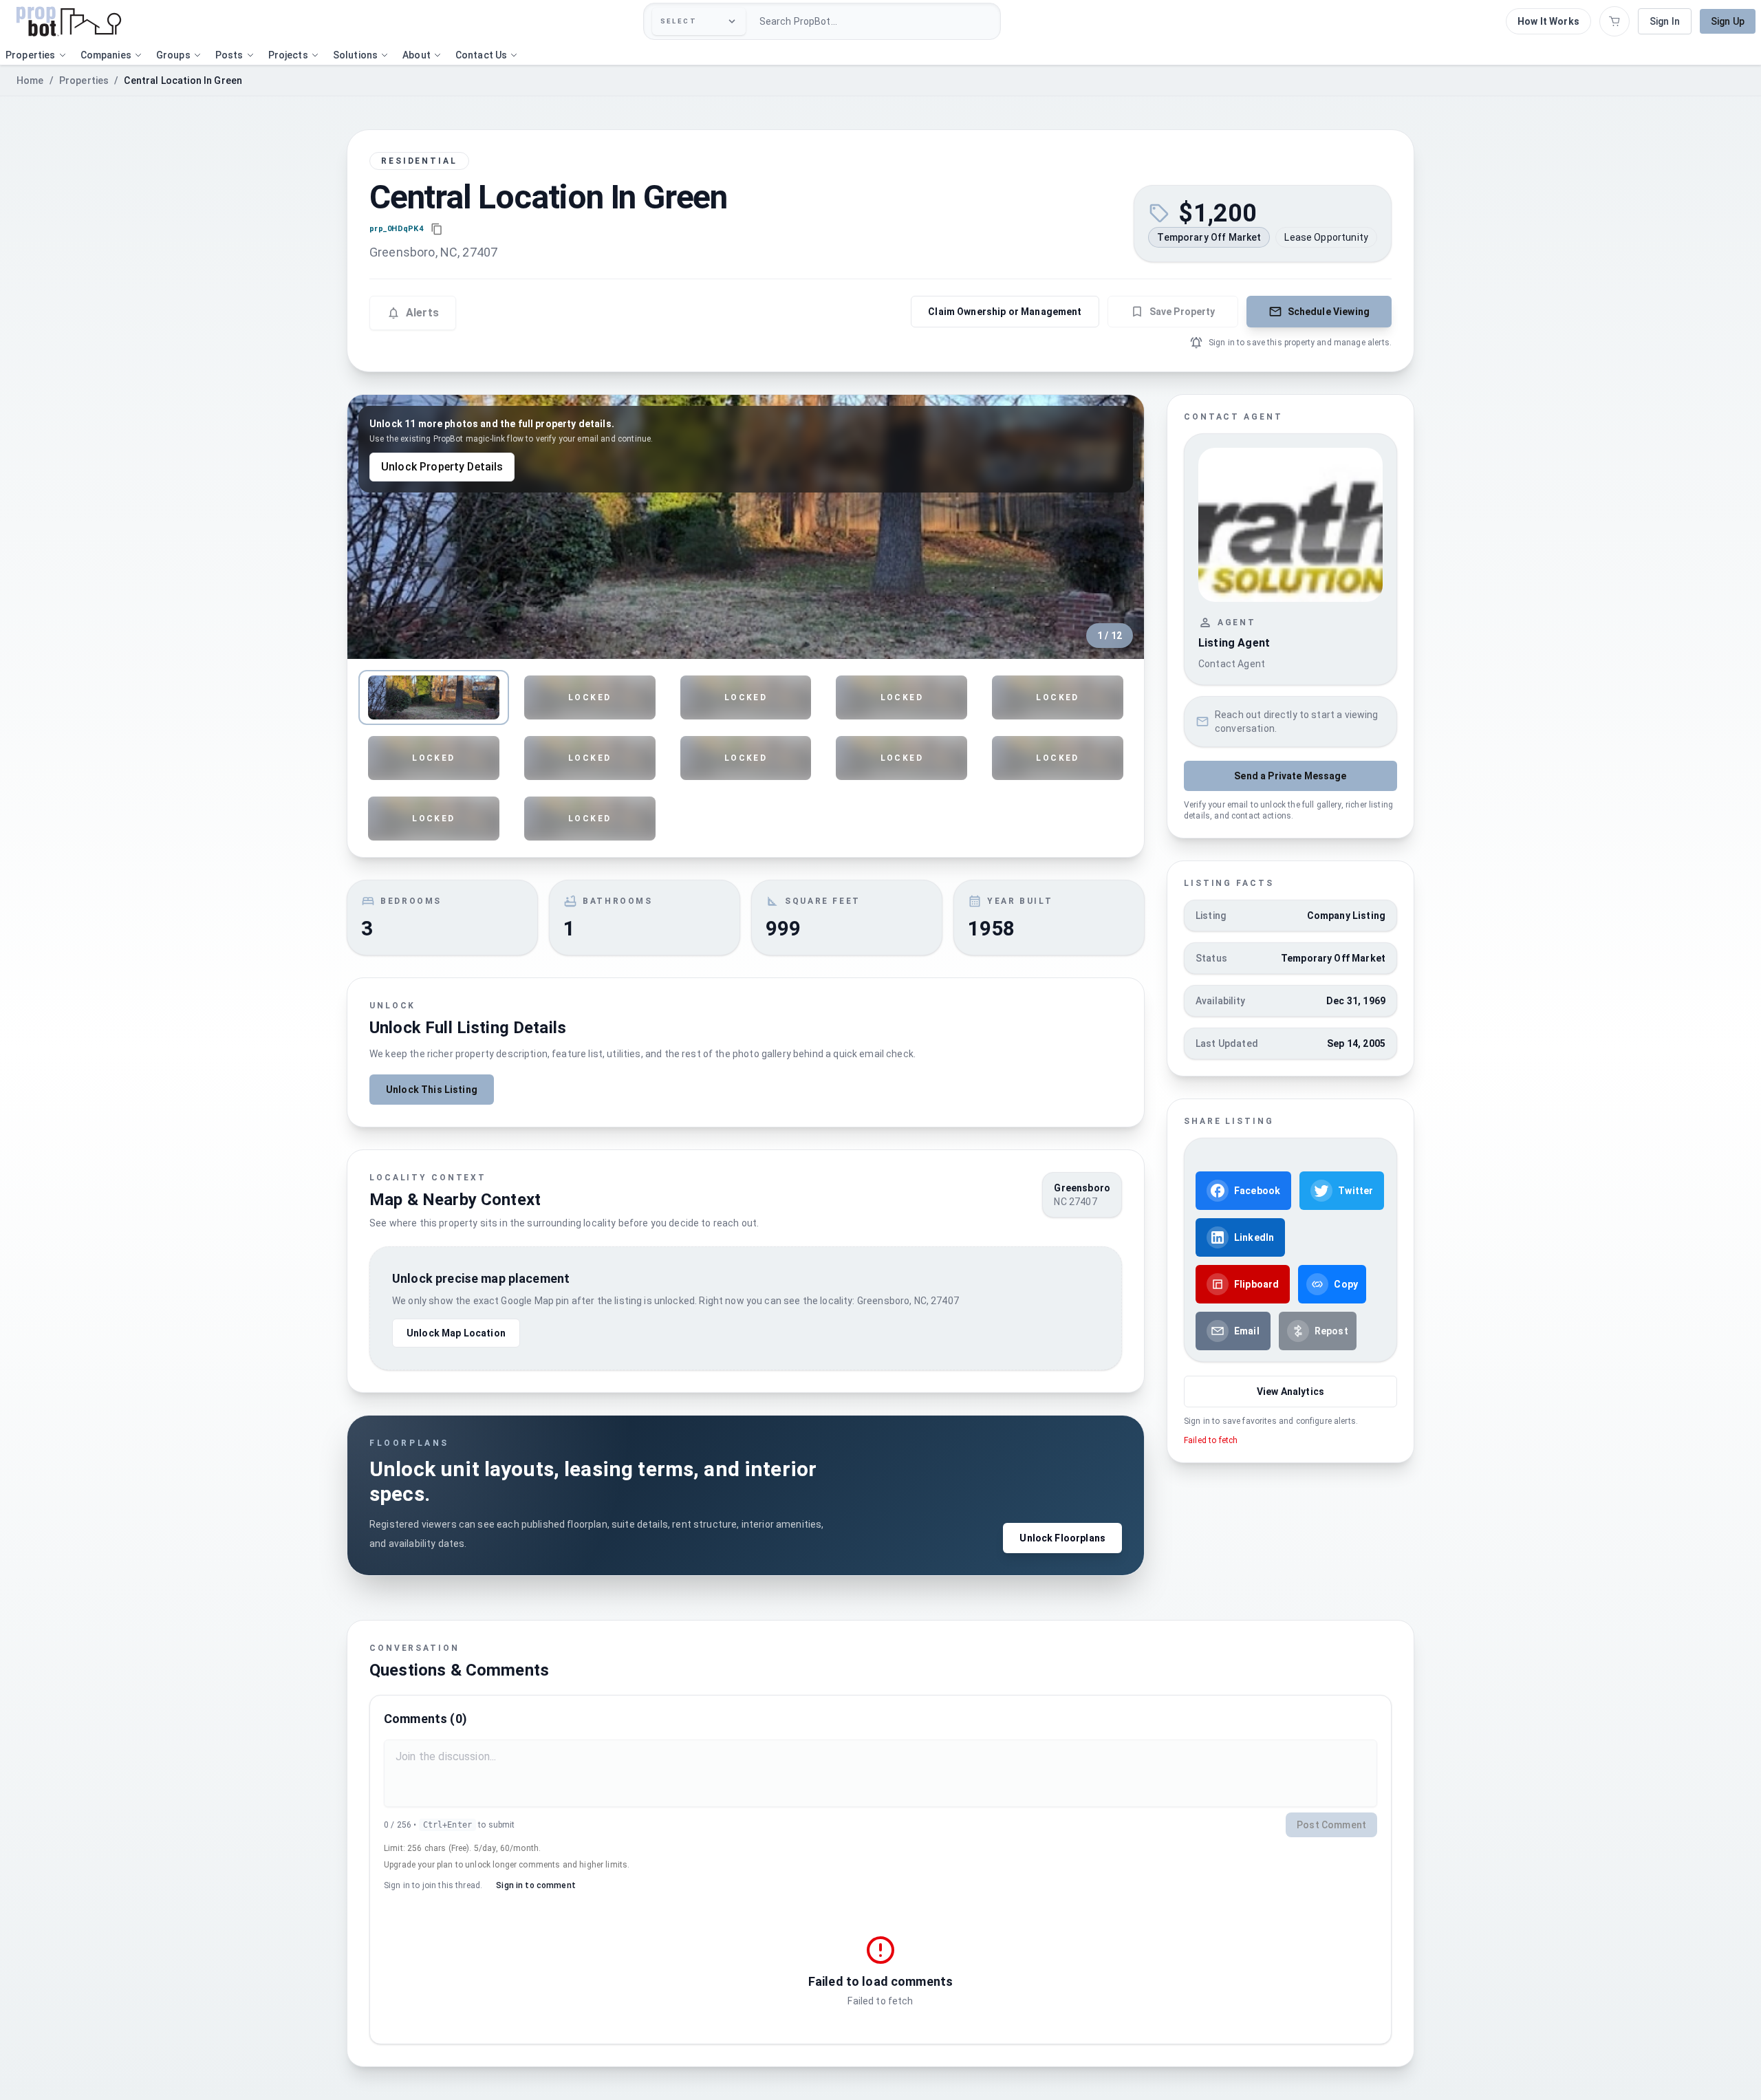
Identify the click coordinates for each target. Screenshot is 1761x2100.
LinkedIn (1254, 1237)
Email (1247, 1331)
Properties (84, 80)
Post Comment (1331, 1825)
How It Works (1548, 21)
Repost (1331, 1331)
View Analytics (1290, 1392)
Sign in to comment (536, 1885)
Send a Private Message (1290, 776)
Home (30, 80)
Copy (1346, 1284)
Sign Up (1728, 21)
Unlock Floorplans (1062, 1538)
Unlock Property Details (442, 467)
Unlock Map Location (456, 1333)
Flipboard (1256, 1284)
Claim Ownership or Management (1005, 312)
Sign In (1665, 21)
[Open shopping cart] (1614, 21)
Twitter (1355, 1191)
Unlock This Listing (432, 1090)
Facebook (1257, 1191)
